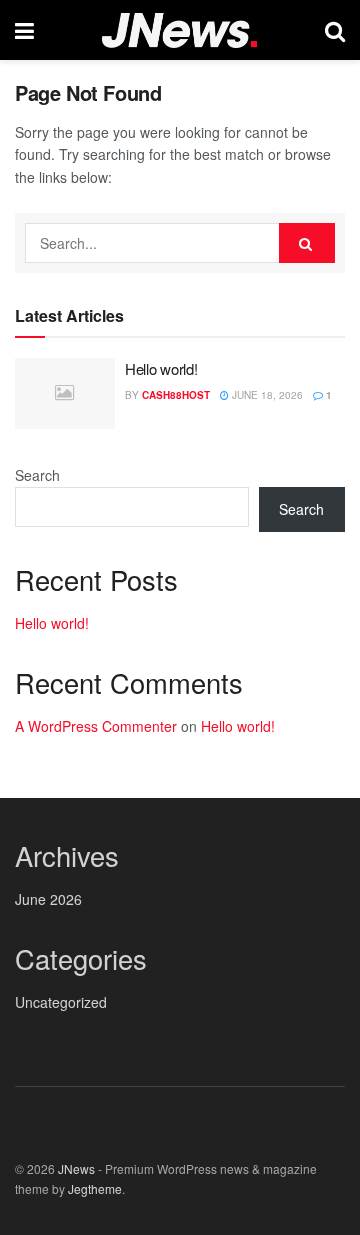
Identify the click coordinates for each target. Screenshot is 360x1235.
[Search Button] (307, 243)
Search (37, 475)
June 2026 (48, 899)
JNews (76, 1168)
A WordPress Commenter (96, 726)
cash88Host (176, 395)
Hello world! (161, 368)
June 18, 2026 (266, 395)
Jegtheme (95, 1188)
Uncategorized (61, 1002)
